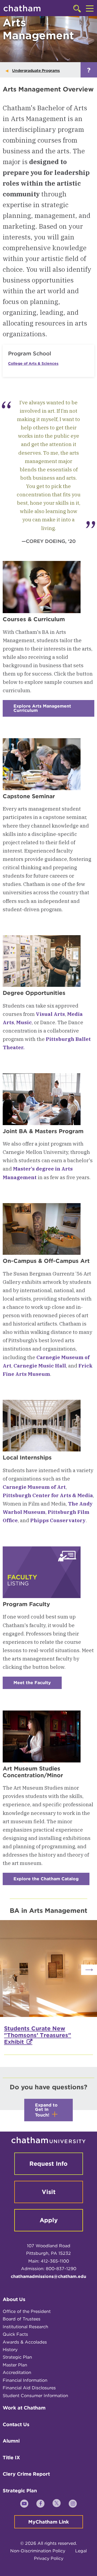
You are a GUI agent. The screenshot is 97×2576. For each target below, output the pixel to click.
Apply (49, 2220)
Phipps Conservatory (58, 1520)
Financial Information (25, 2380)
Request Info (48, 2164)
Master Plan (15, 2365)
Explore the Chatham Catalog (51, 1881)
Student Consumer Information (35, 2396)
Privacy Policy (49, 2558)
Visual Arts (50, 1014)
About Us (14, 2299)
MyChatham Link (49, 2522)
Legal (81, 2551)
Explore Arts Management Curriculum (42, 710)
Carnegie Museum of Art (34, 1487)
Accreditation (17, 2372)
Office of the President (27, 2311)
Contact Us (16, 2424)
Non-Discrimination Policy (38, 2551)
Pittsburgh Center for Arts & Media (48, 1495)
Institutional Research (25, 2327)
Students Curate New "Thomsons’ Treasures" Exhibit (38, 2035)
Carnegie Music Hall (40, 1366)
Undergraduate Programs (36, 70)
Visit (49, 2192)
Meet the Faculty (38, 1685)
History (10, 2350)
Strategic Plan (17, 2357)
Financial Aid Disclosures (29, 2388)
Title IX (11, 2457)
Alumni (11, 2441)
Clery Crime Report (26, 2474)
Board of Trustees (22, 2319)
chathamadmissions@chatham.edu (48, 2276)
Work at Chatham (24, 2408)
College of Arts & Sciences (33, 363)
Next (89, 1970)
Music (24, 1022)
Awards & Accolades (25, 2342)
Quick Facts (15, 2334)
